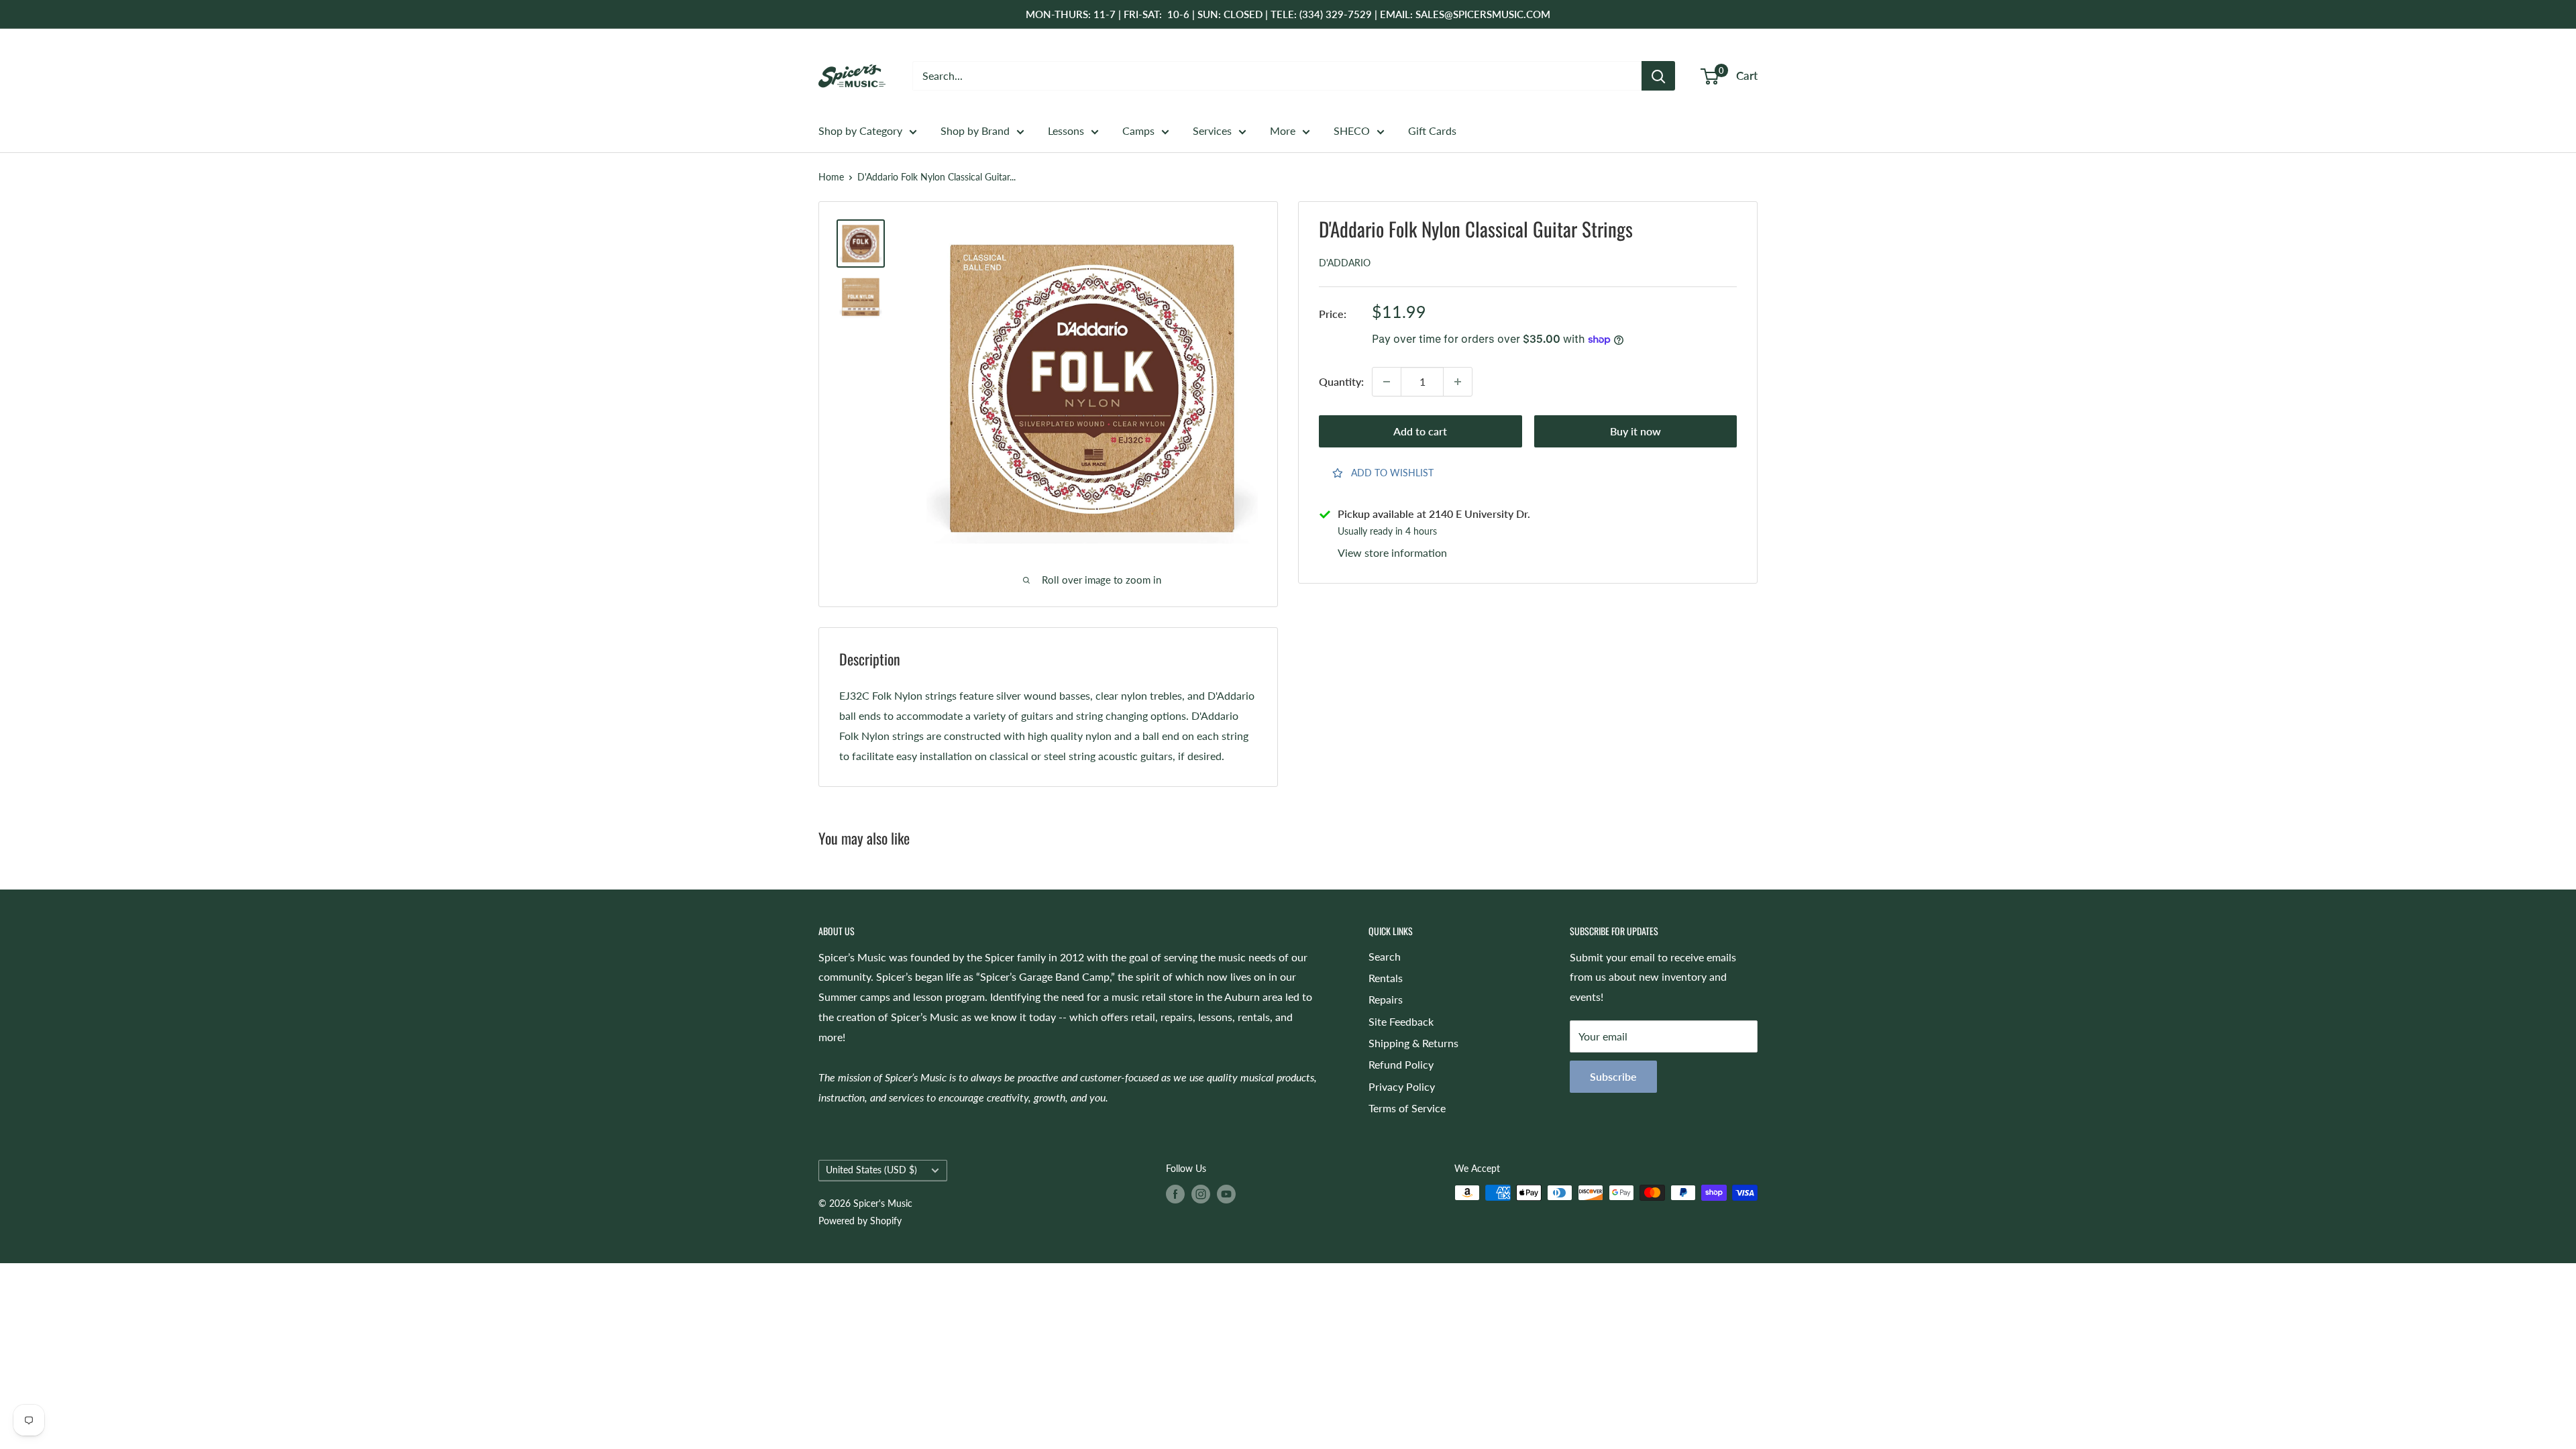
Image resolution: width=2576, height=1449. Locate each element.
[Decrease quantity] (1387, 382)
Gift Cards (1432, 130)
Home (831, 177)
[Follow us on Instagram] (1201, 1194)
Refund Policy (1401, 1064)
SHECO (1352, 130)
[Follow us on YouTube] (1226, 1194)
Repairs (1386, 999)
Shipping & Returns (1413, 1043)
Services (1212, 130)
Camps (1138, 130)
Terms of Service (1407, 1108)
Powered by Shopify (860, 1221)
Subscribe (1613, 1076)
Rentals (1386, 978)
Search (1385, 956)
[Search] (1658, 76)
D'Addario (1345, 263)
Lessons (1066, 130)
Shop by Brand (975, 130)
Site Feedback (1401, 1021)
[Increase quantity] (1458, 382)
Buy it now (1635, 431)
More (1283, 130)
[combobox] (1277, 76)
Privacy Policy (1402, 1086)
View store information (1392, 552)
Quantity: (1341, 381)
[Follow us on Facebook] (1175, 1194)
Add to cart (1420, 431)
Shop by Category (860, 130)
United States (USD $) (871, 1170)
